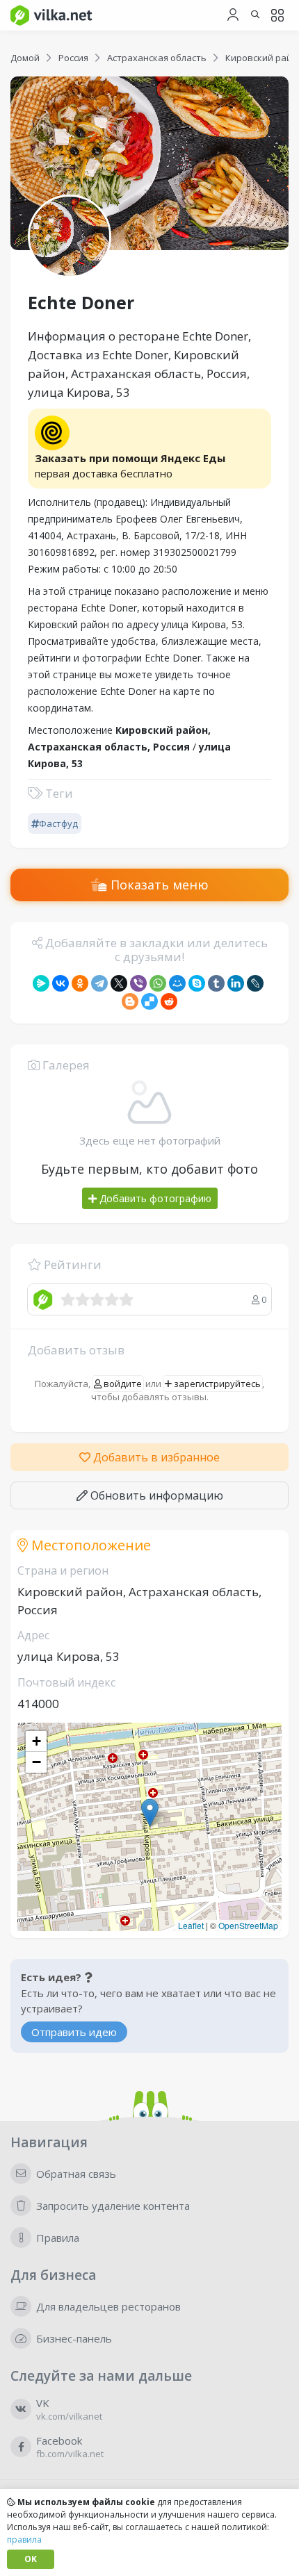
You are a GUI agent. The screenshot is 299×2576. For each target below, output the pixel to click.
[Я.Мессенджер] (41, 983)
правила (24, 2540)
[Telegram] (99, 983)
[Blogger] (130, 1001)
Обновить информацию (155, 1495)
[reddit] (169, 1001)
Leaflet (191, 1925)
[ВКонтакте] (60, 983)
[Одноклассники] (80, 983)
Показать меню (158, 885)
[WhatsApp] (158, 983)
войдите (122, 1384)
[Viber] (138, 983)
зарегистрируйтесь (216, 1384)
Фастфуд (58, 823)
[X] (119, 983)
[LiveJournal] (255, 983)
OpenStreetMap (248, 1925)
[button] (150, 1813)
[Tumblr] (216, 983)
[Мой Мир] (177, 983)
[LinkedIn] (236, 983)
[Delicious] (149, 1001)
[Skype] (197, 983)
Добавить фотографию (154, 1198)
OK (31, 2559)
